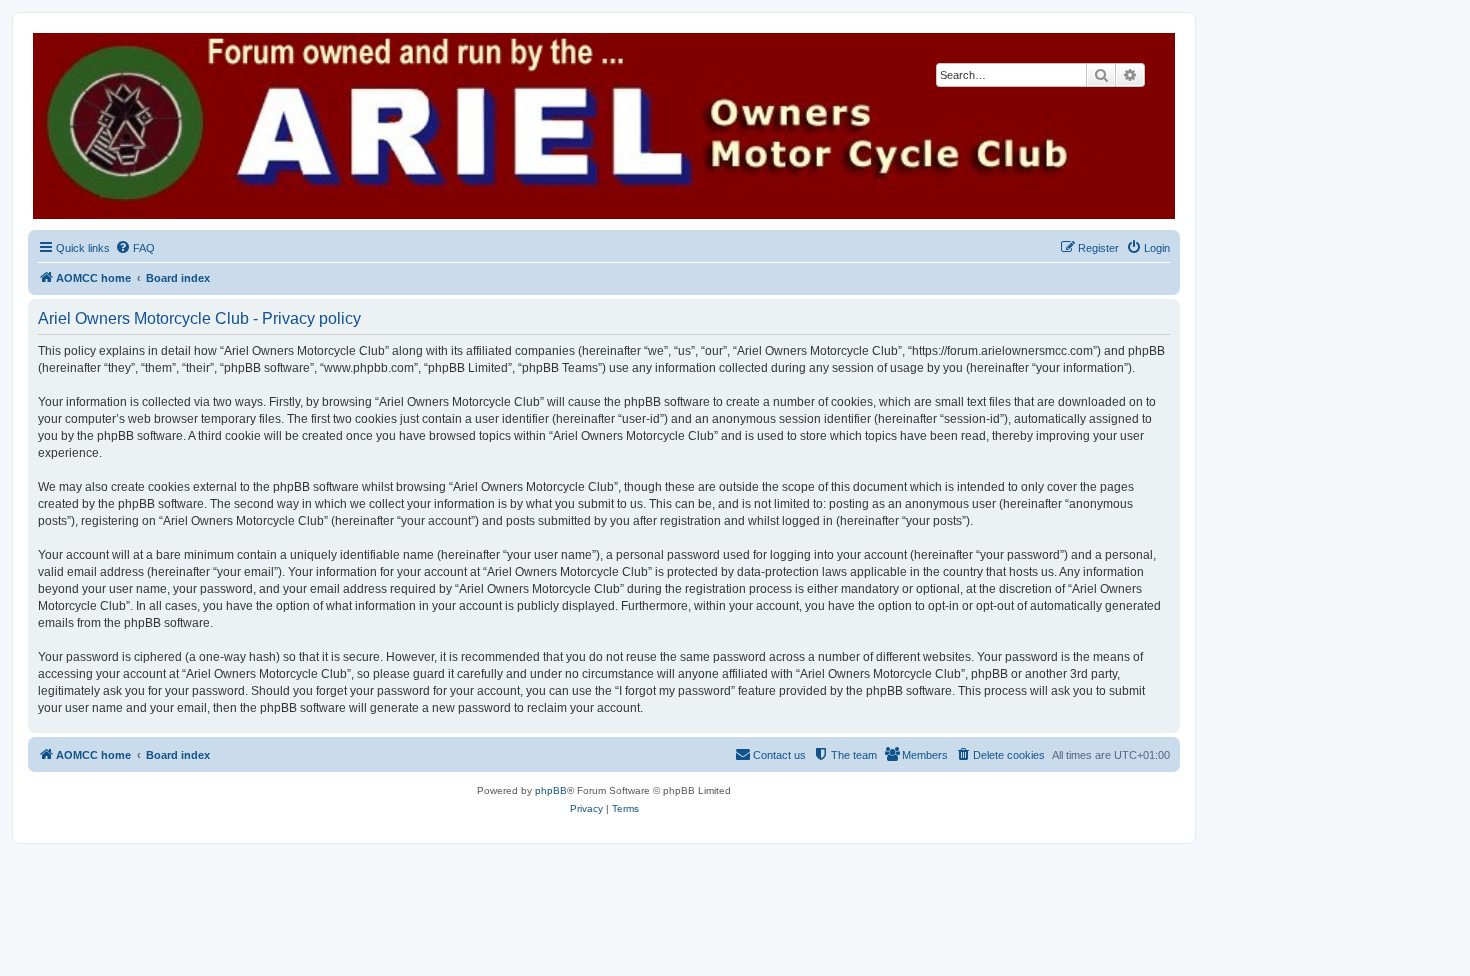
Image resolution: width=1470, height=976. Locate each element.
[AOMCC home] (604, 126)
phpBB (551, 790)
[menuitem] (135, 248)
